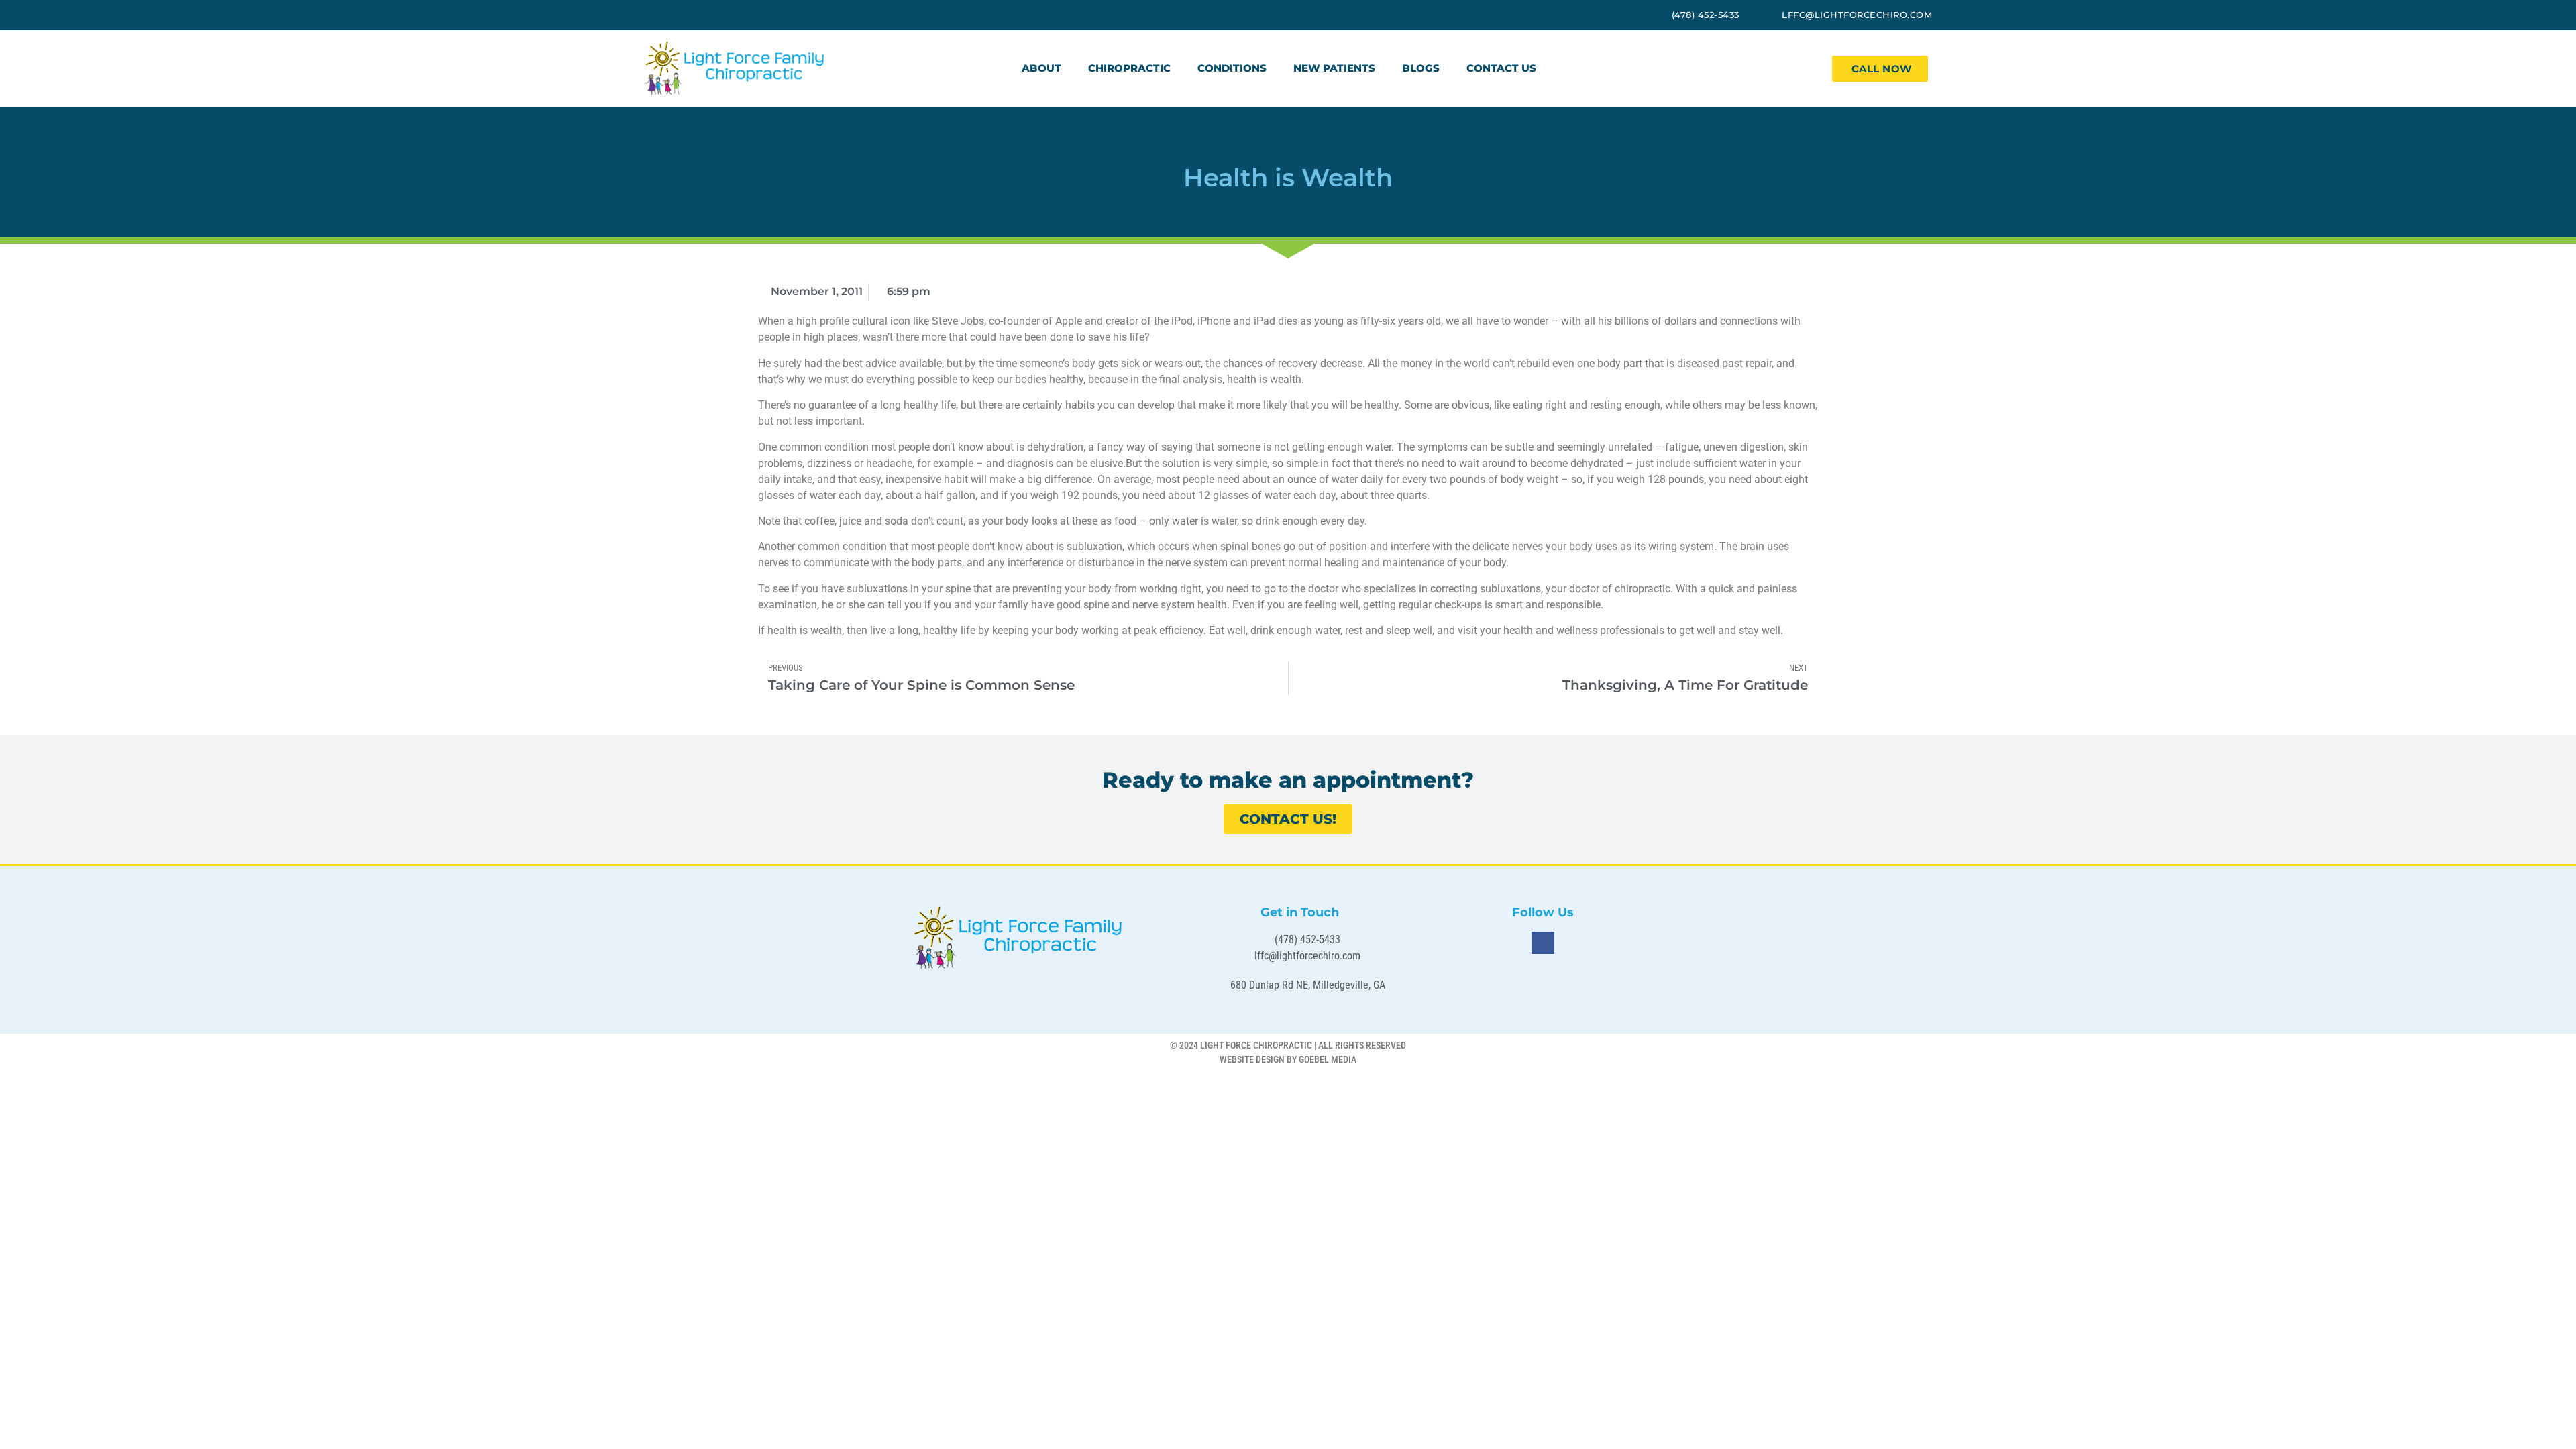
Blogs (1421, 68)
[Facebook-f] (1543, 943)
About (1041, 68)
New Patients (1334, 68)
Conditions (1232, 68)
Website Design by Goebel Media (1288, 1059)
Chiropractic (1129, 68)
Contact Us (1501, 68)
